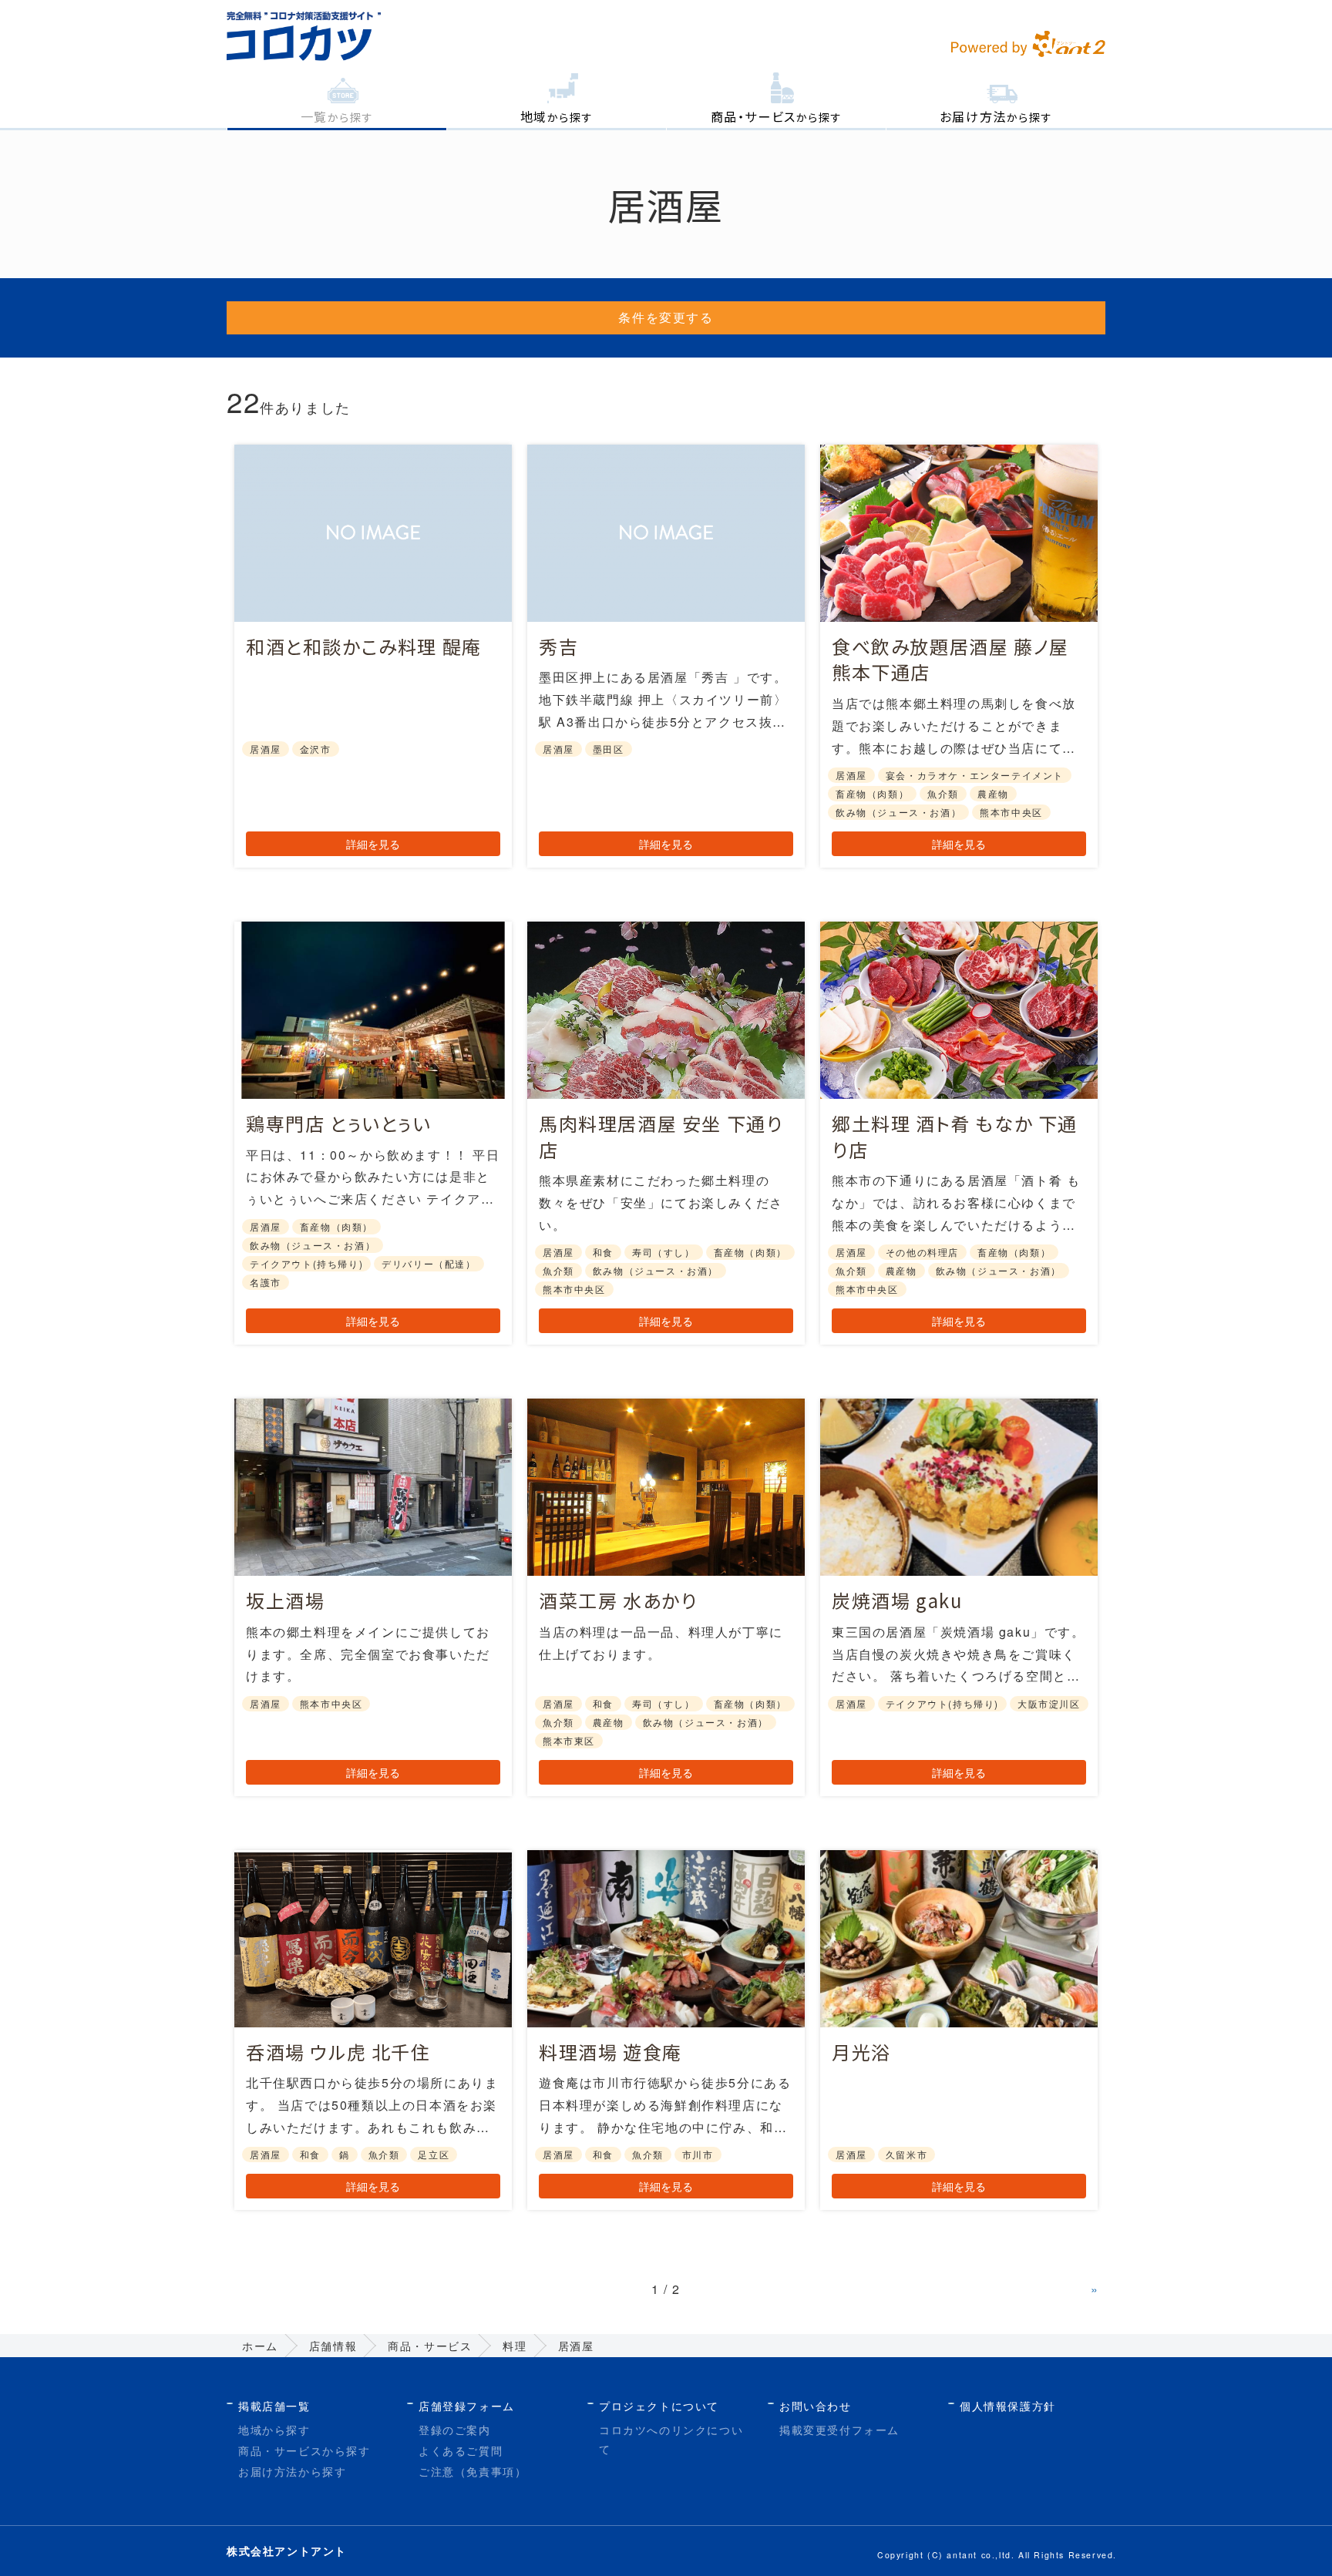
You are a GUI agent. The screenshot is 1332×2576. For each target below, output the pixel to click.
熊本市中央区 (1011, 812)
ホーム (260, 2346)
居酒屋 (266, 749)
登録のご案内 (455, 2430)
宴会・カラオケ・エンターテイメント (975, 775)
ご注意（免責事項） (473, 2471)
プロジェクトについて (659, 2406)
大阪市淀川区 (1049, 1703)
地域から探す (274, 2430)
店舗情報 (333, 2346)
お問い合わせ (816, 2406)
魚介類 (943, 793)
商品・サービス (430, 2346)
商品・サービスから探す (304, 2450)
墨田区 (609, 749)
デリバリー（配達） (429, 1263)
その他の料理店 (922, 1252)
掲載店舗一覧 (274, 2406)
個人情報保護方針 (1008, 2406)
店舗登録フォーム (467, 2406)
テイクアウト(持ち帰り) (306, 1263)
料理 (515, 2346)
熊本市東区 (569, 1740)
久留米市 (906, 2154)
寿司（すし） (664, 1252)
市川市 (698, 2154)
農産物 (993, 793)
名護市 (266, 1282)
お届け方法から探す (292, 2471)
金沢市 (316, 749)
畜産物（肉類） (872, 793)
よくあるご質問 (461, 2450)
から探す (337, 116)
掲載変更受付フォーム (839, 2430)
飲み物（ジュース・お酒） (898, 812)
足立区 (434, 2154)
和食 (603, 1252)
